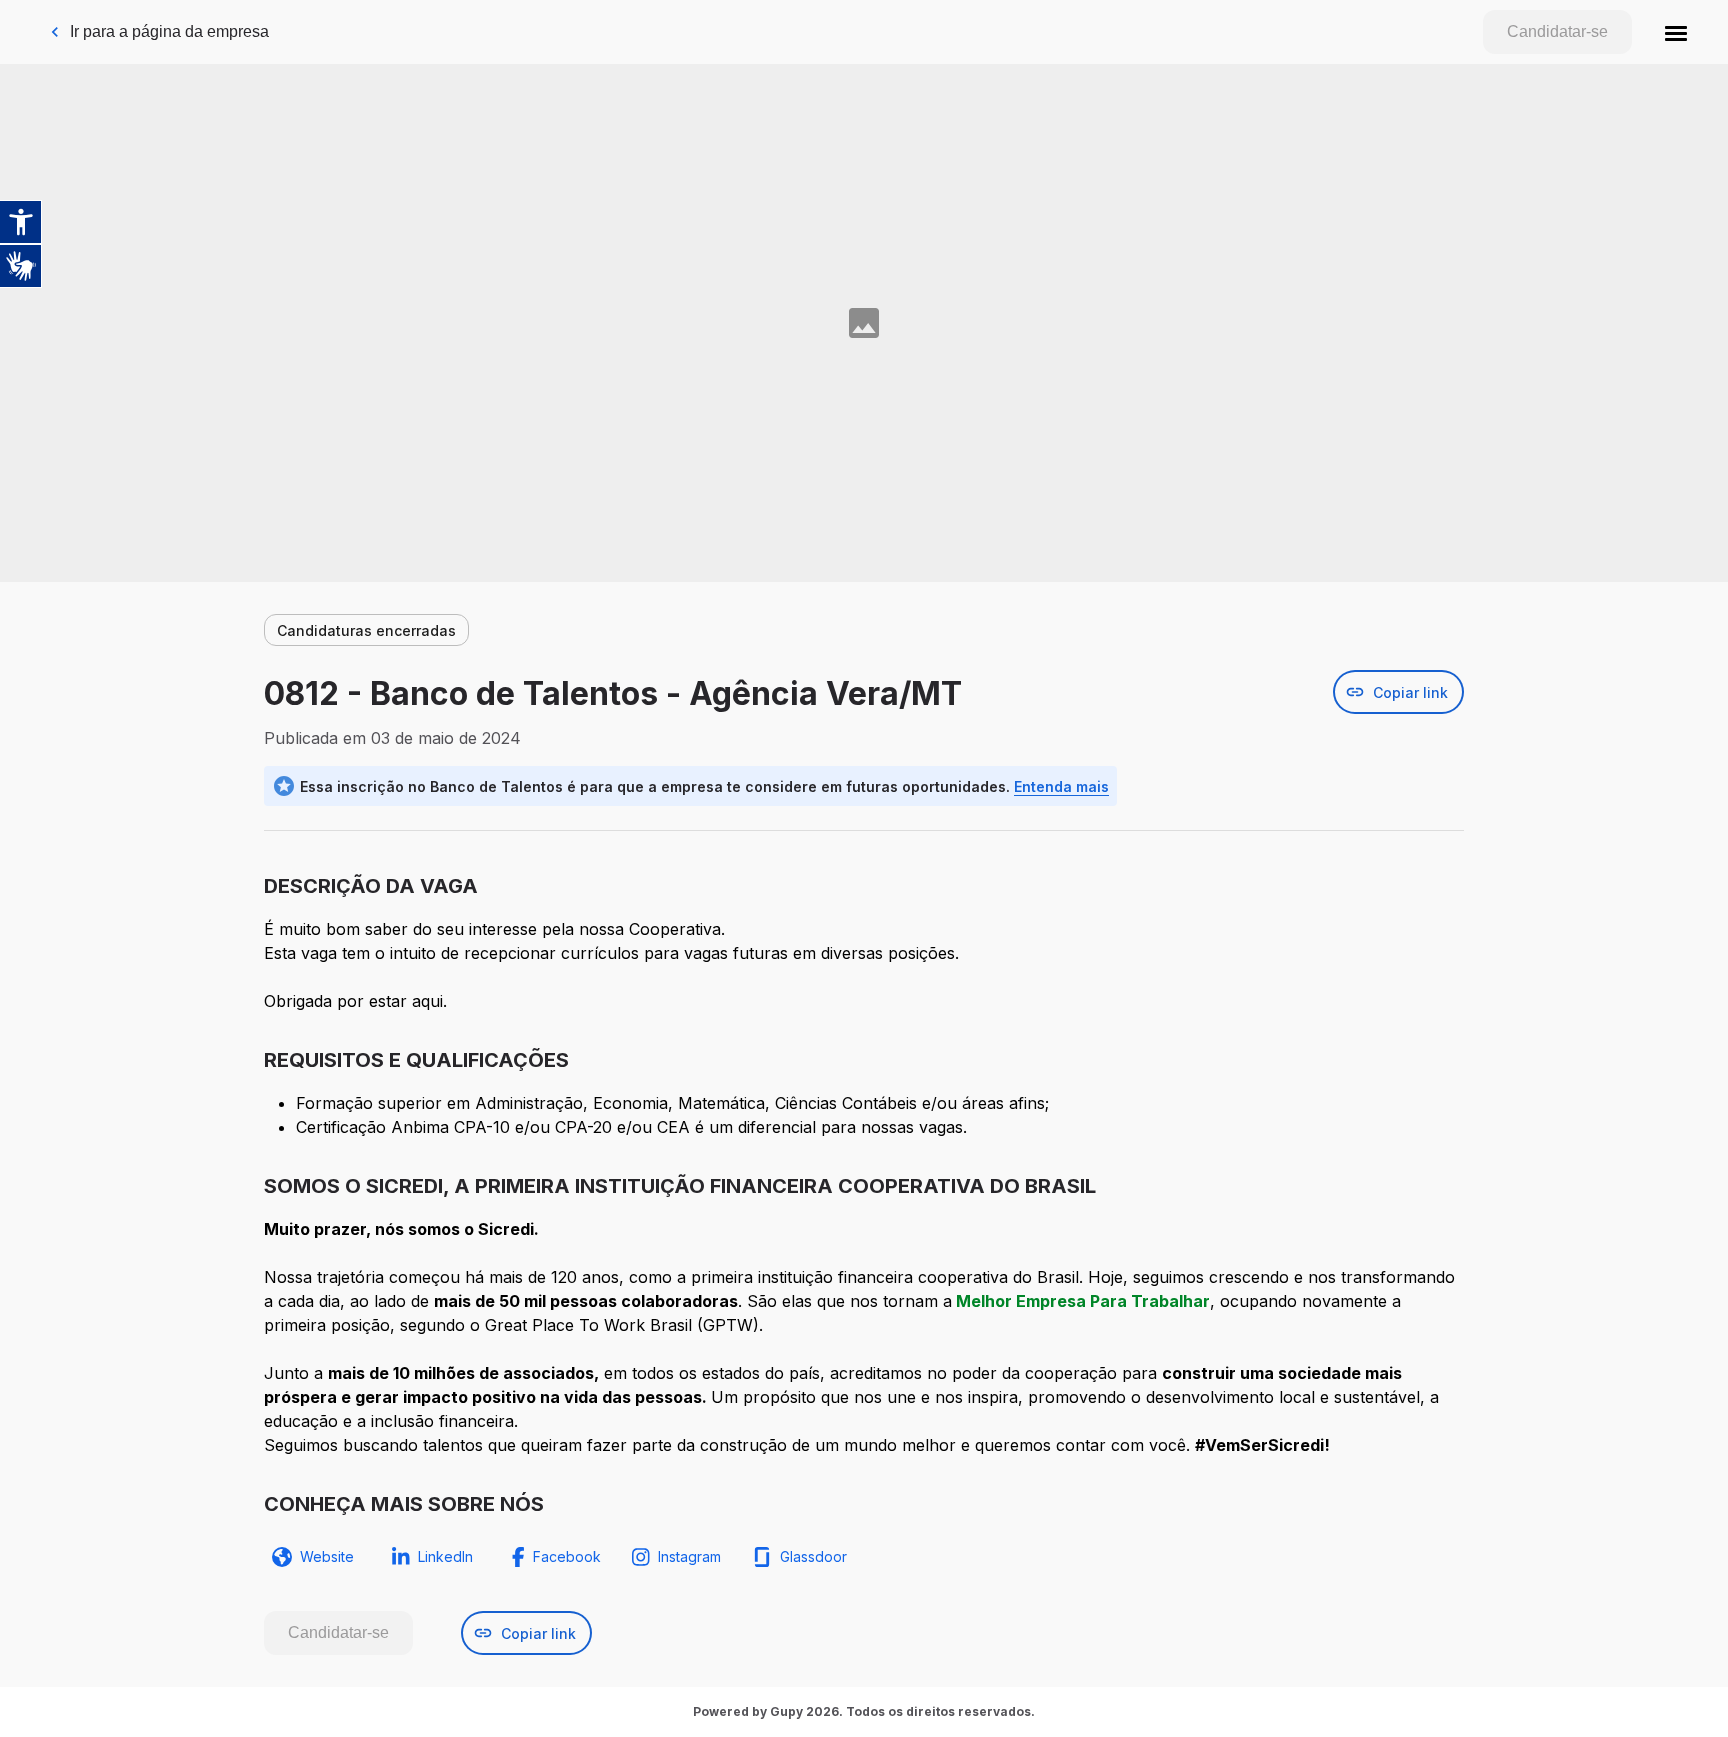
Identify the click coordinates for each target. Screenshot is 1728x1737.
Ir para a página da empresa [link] (169, 31)
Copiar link (1410, 692)
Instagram (689, 1556)
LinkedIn (445, 1556)
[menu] (1676, 32)
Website (327, 1556)
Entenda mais (1061, 786)
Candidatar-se (1557, 31)
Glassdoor (813, 1556)
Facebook (567, 1556)
